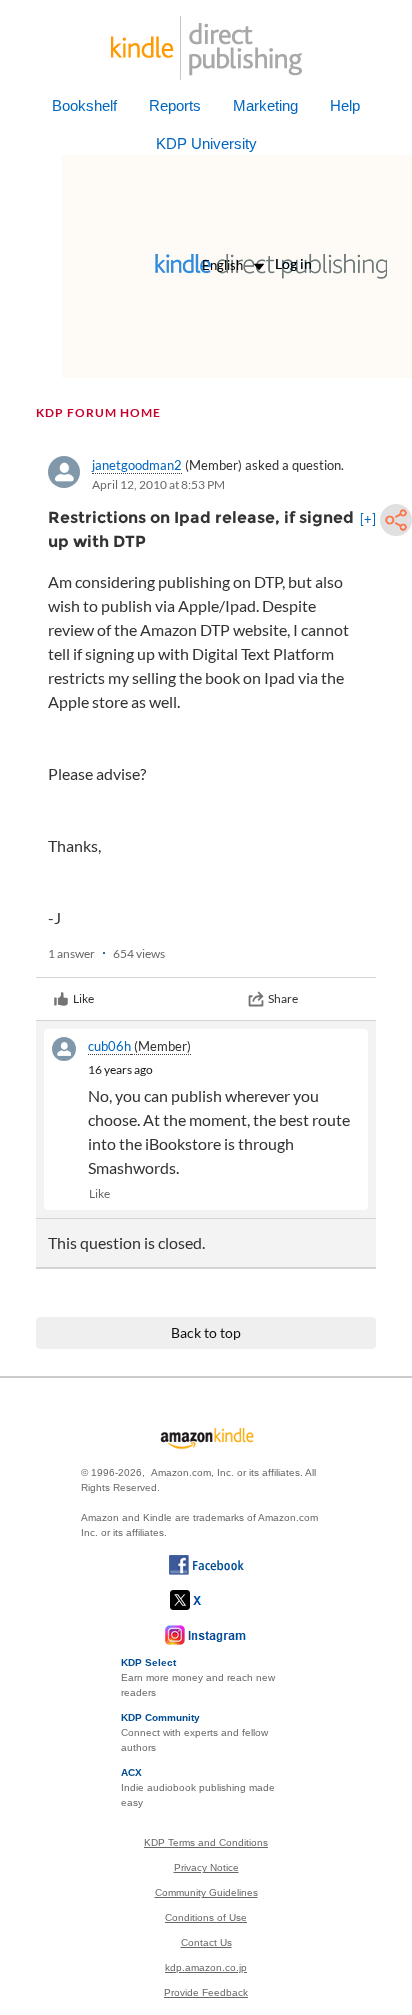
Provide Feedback (206, 1992)
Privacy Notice (206, 1867)
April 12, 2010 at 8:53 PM (158, 484)
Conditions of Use (206, 1917)
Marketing (265, 105)
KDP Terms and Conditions (206, 1842)
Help (345, 105)
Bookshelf (84, 105)
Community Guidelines (206, 1892)
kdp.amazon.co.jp (206, 1967)
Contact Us (206, 1942)
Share (283, 998)
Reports (175, 105)
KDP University (206, 143)
